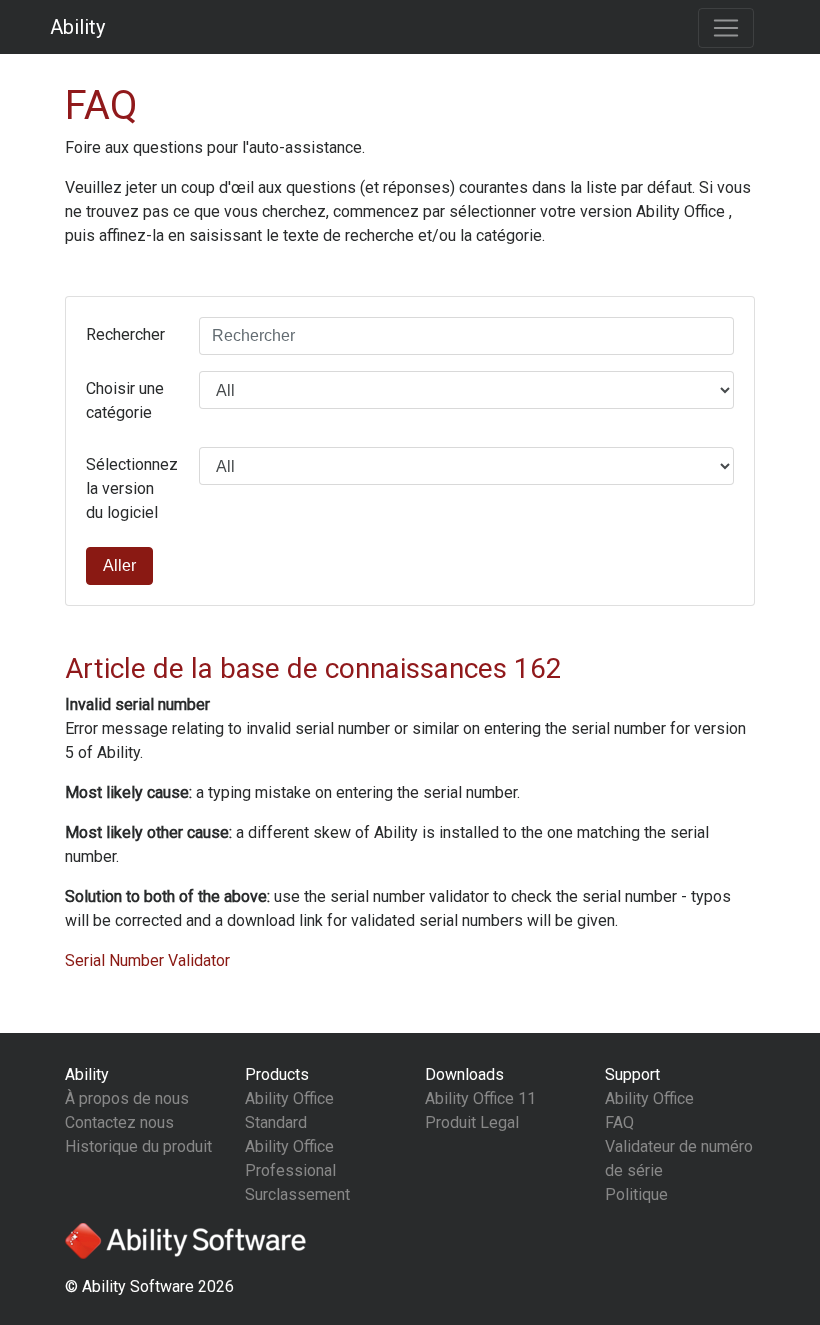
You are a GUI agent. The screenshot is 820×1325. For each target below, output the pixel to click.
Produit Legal (472, 1122)
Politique (636, 1194)
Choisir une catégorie (125, 400)
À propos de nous (127, 1098)
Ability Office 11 (480, 1098)
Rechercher (125, 334)
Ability (77, 27)
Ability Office (649, 1098)
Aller (119, 565)
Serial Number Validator (147, 960)
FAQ (619, 1122)
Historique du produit (138, 1146)
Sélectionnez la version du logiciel (132, 488)
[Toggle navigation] (726, 28)
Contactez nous (119, 1122)
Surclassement (297, 1194)
